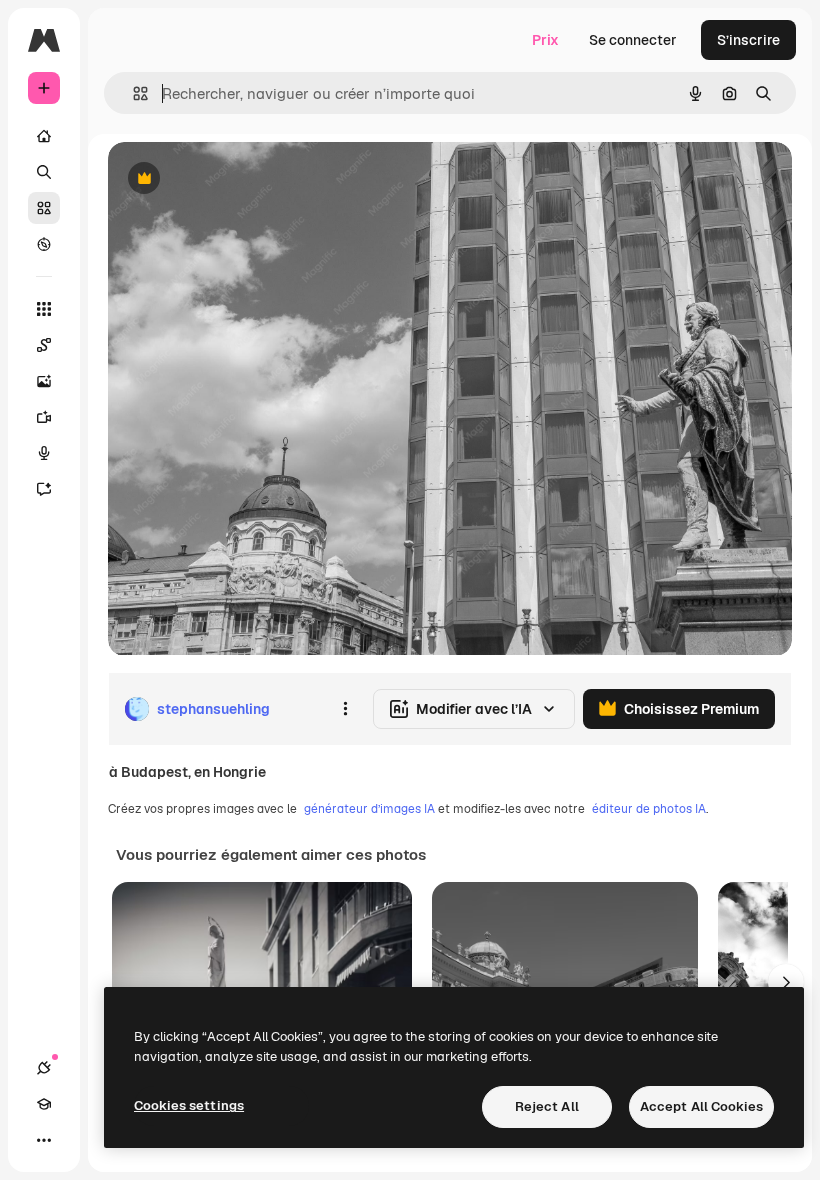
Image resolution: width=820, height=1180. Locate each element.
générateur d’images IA (369, 809)
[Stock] (44, 208)
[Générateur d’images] (44, 381)
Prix (545, 40)
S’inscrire (748, 40)
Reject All (547, 1106)
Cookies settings (189, 1105)
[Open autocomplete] (132, 93)
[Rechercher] (44, 172)
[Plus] (44, 1140)
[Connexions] (44, 1068)
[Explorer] (44, 244)
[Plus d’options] (345, 709)
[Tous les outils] (44, 309)
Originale (240, 179)
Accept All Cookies (701, 1106)
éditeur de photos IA (649, 809)
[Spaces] (44, 345)
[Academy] (44, 1104)
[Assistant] (44, 489)
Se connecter (633, 40)
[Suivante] (786, 982)
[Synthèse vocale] (44, 453)
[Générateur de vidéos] (44, 417)
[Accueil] (44, 136)
